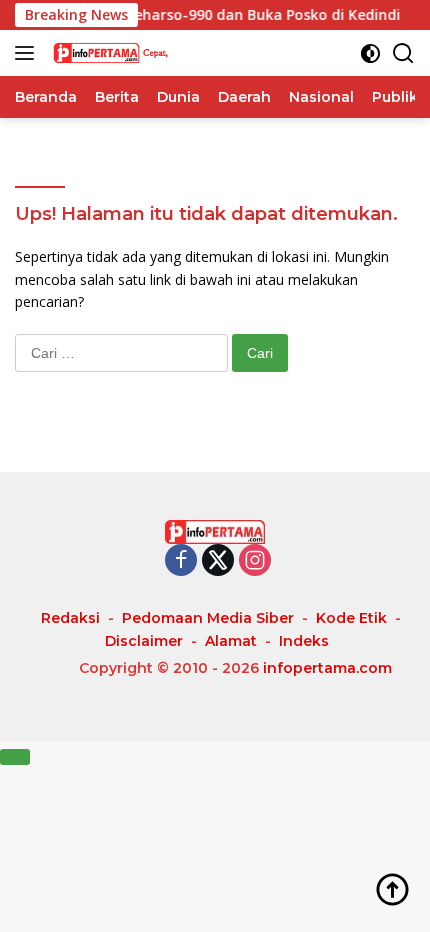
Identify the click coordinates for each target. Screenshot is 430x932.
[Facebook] (181, 561)
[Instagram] (255, 561)
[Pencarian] (403, 53)
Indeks (304, 641)
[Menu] (28, 53)
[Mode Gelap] (370, 53)
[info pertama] (149, 53)
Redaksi (70, 618)
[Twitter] (218, 561)
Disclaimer (144, 641)
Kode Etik (351, 618)
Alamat (231, 641)
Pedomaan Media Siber (208, 618)
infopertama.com (327, 668)
